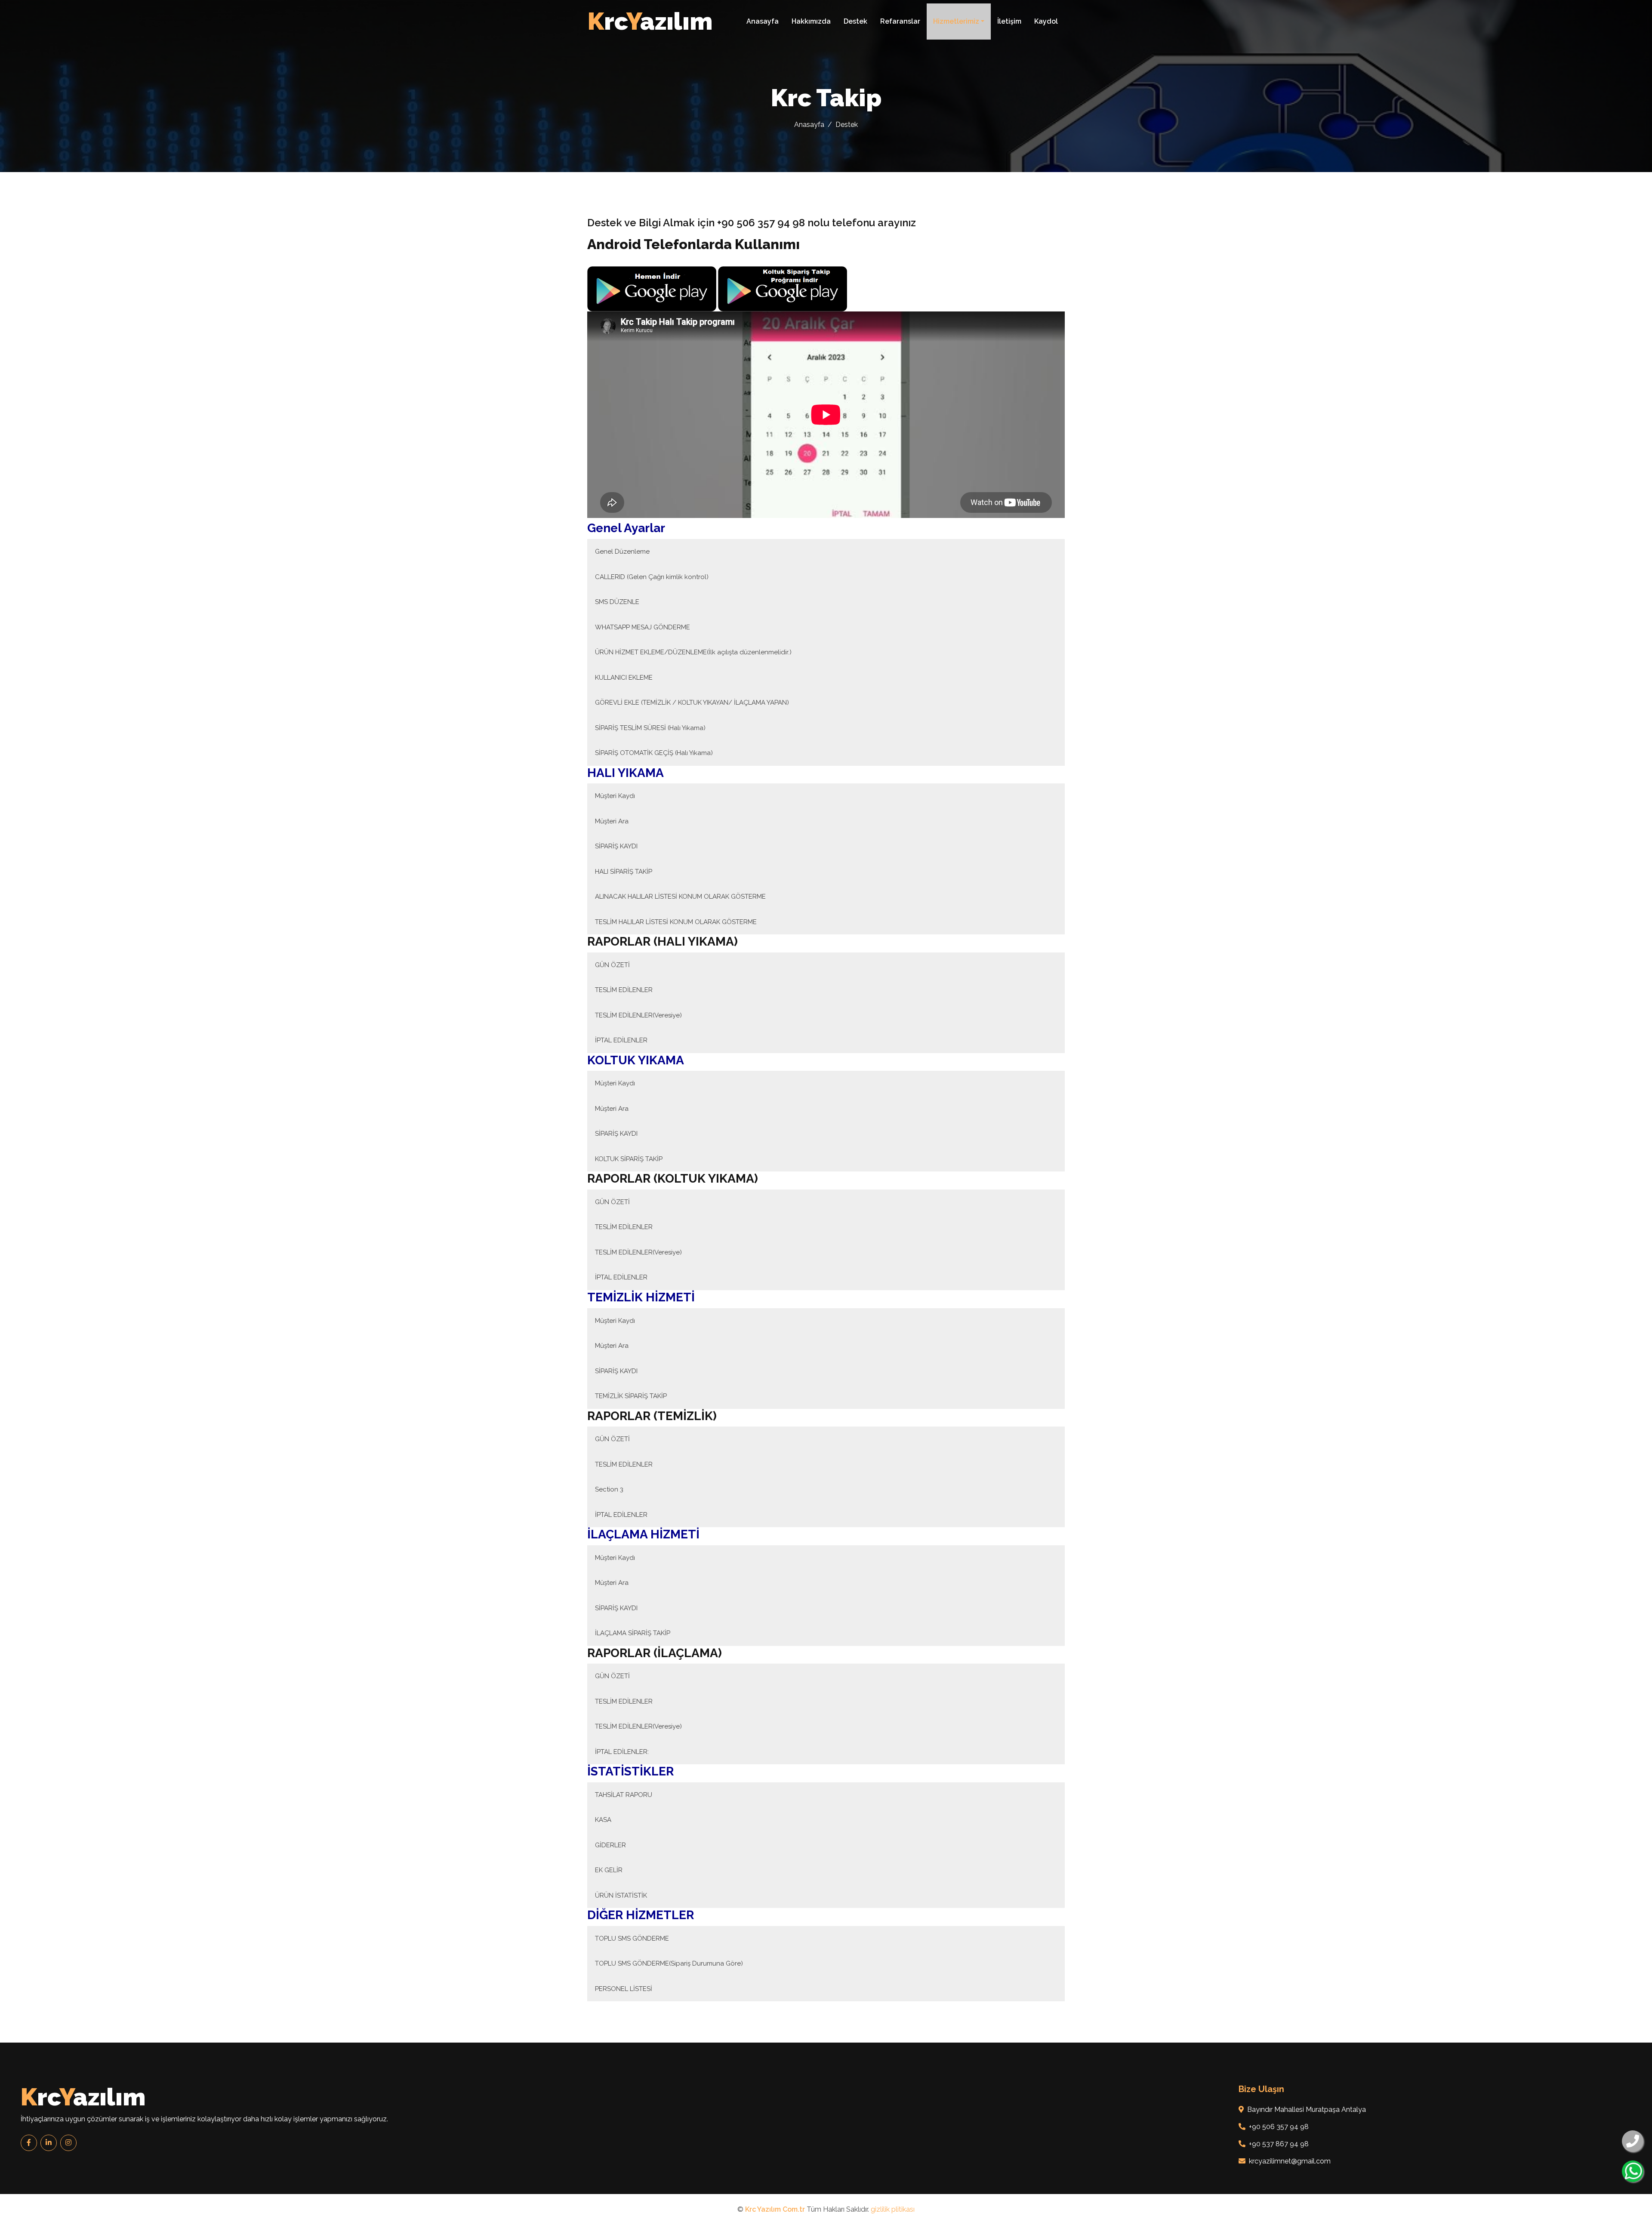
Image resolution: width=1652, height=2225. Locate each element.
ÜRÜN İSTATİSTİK (621, 1895)
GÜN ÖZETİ (612, 965)
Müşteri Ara (612, 821)
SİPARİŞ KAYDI (616, 846)
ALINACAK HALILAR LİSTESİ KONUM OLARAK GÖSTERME (680, 897)
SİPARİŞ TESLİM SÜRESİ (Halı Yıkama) (650, 728)
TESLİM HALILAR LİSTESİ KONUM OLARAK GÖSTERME (676, 922)
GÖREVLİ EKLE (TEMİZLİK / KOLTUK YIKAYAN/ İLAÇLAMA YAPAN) (692, 703)
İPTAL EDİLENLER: (622, 1752)
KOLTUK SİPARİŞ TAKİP (629, 1159)
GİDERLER (610, 1845)
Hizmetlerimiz (956, 21)
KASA (603, 1820)
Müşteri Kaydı (615, 796)
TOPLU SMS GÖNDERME (632, 1938)
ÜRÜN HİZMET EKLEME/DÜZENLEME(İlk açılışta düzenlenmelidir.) (693, 652)
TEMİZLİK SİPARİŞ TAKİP (631, 1396)
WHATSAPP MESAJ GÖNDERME (643, 627)
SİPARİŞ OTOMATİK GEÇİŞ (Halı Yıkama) (654, 753)
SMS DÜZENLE (617, 602)
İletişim (1009, 21)
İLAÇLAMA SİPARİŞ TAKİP (633, 1633)
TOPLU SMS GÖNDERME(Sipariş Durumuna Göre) (669, 1963)
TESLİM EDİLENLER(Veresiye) (638, 1015)
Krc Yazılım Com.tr (775, 2209)
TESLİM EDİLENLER (624, 990)
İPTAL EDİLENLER (621, 1040)
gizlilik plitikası (893, 2209)
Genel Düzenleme (622, 552)
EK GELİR (609, 1870)
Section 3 (609, 1489)
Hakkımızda (811, 21)
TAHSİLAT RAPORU (624, 1795)
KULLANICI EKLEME (624, 678)
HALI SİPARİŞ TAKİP (624, 872)
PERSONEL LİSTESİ (624, 1989)
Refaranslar (900, 21)
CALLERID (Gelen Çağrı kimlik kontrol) (652, 577)
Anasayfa (763, 21)
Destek (855, 21)
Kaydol (1046, 21)
